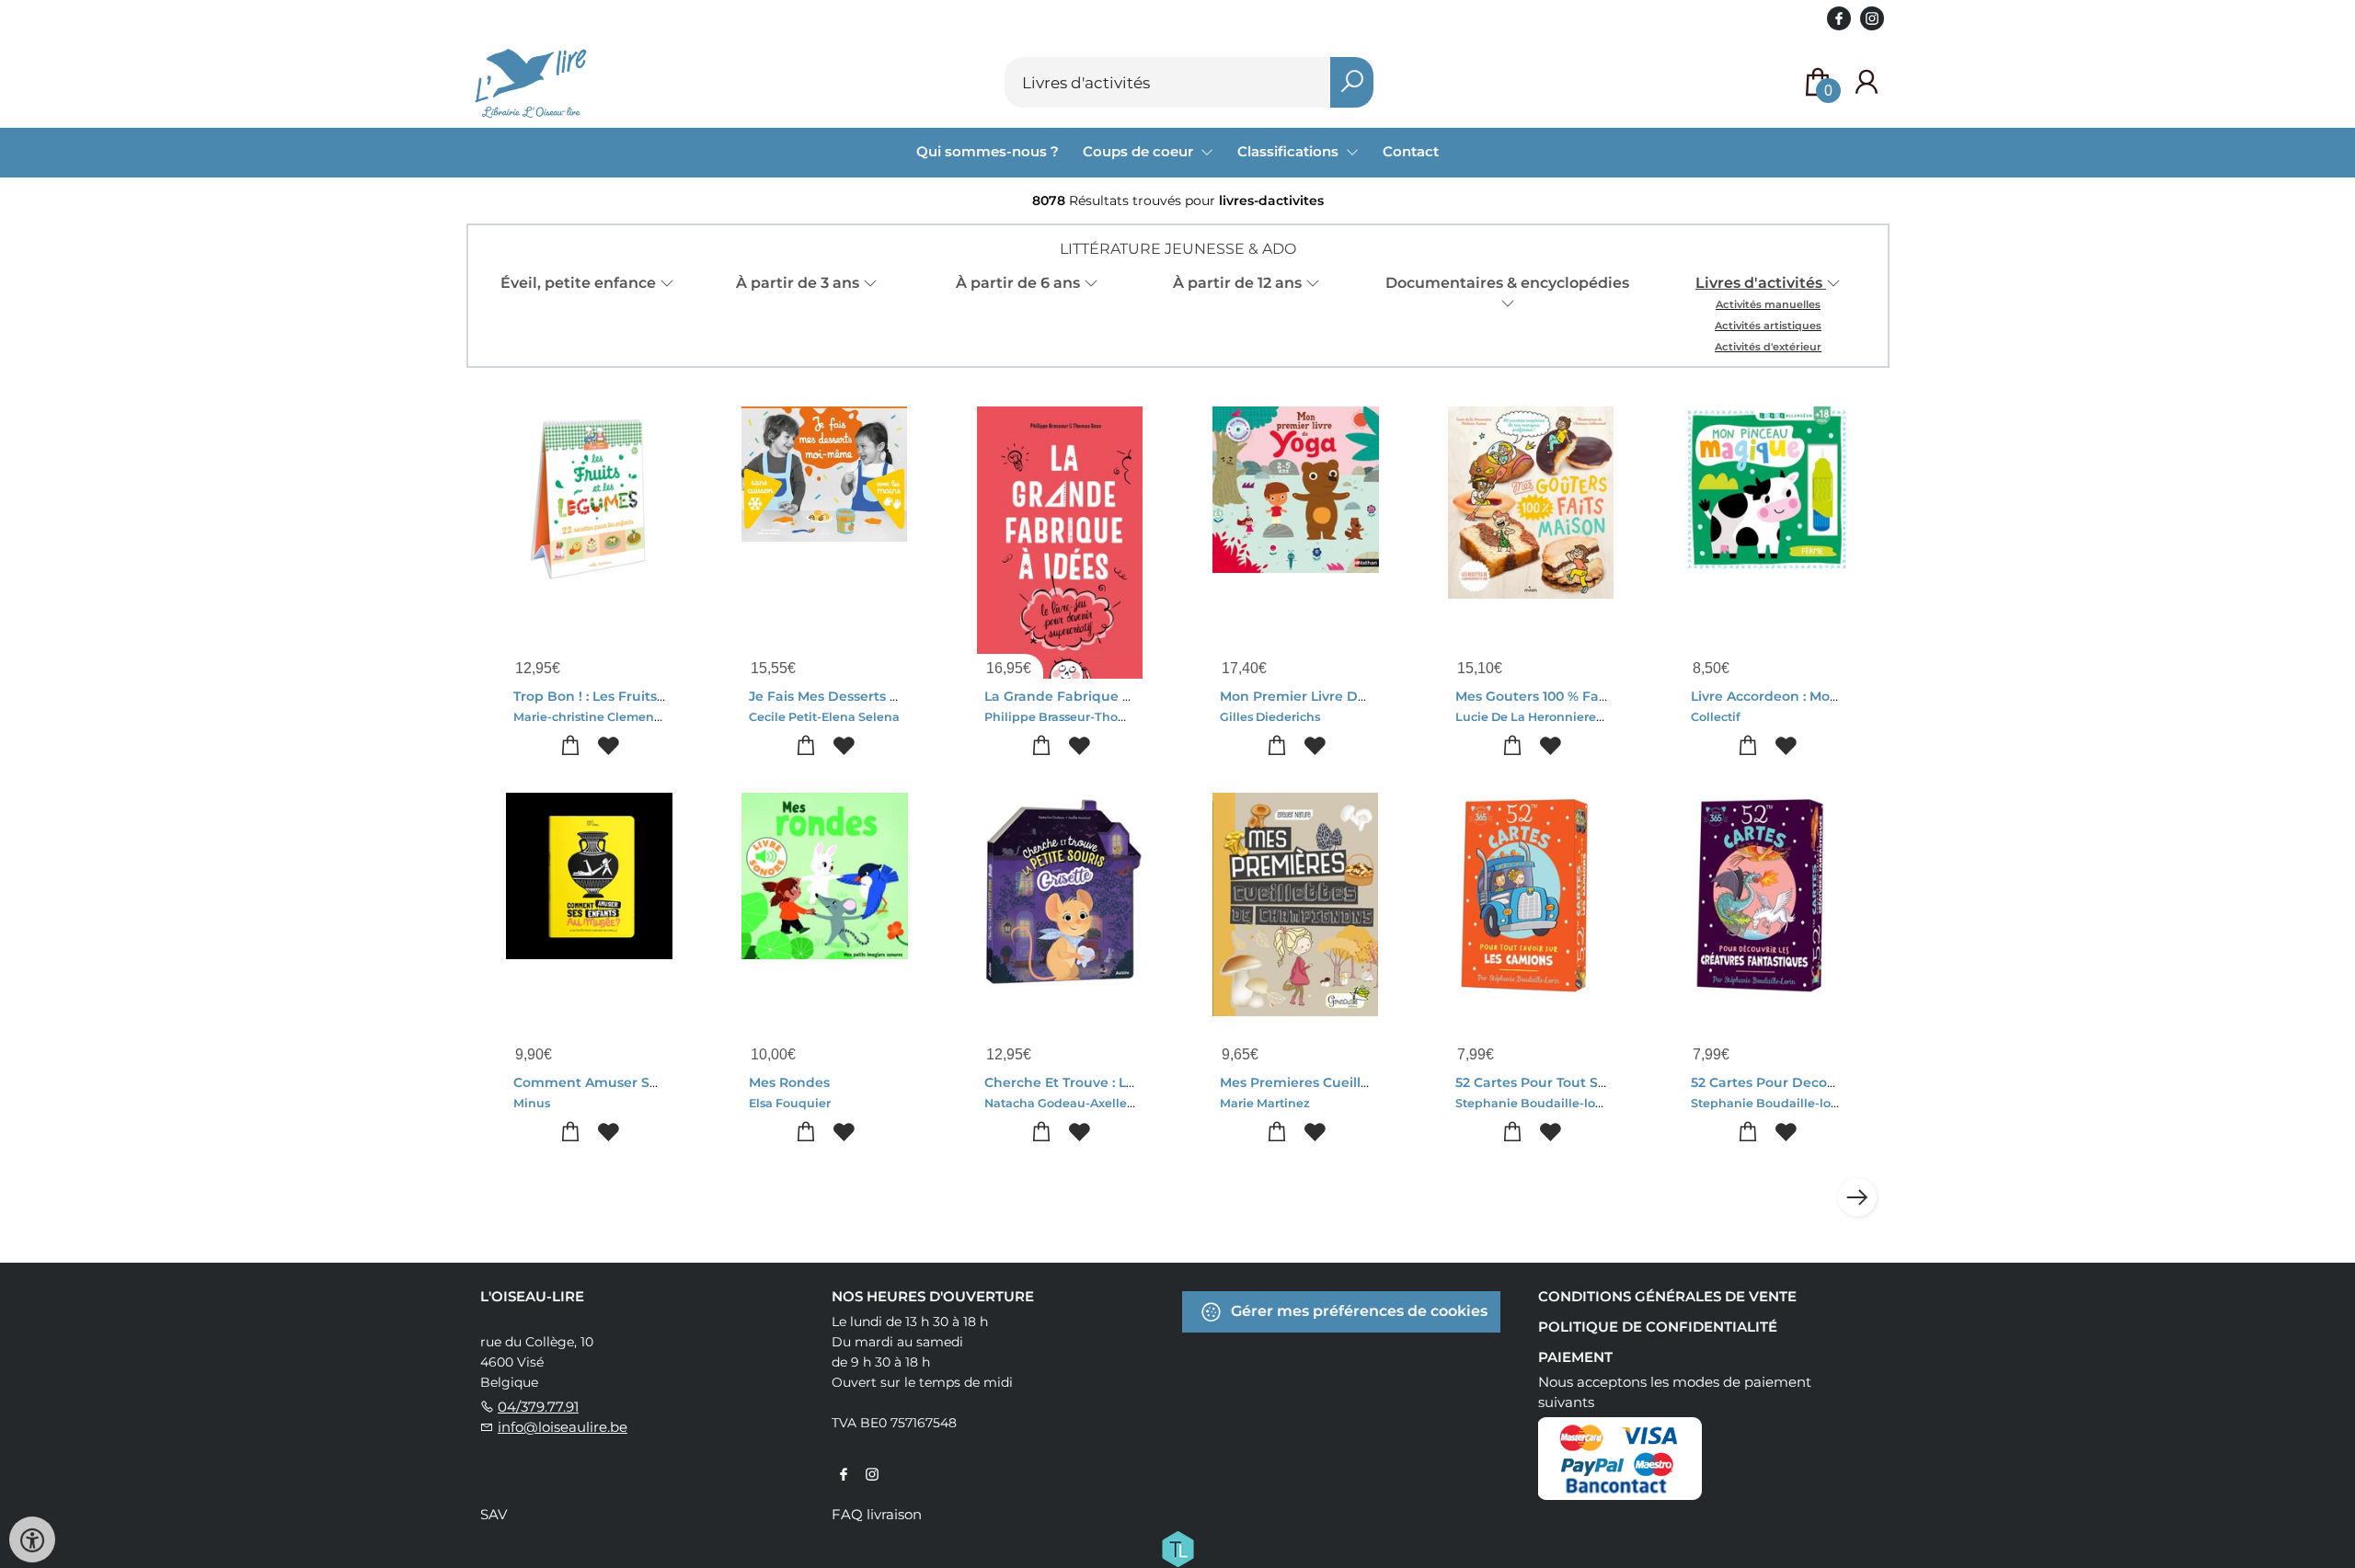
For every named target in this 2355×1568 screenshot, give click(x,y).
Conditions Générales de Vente (1667, 1296)
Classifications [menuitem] (1290, 151)
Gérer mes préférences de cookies (1357, 1311)
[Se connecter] (1867, 82)
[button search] (1352, 82)
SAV (494, 1514)
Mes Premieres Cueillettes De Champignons (1368, 1082)
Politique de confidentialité (1658, 1327)
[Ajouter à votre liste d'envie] (608, 746)
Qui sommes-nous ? (988, 151)
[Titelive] (1177, 1548)
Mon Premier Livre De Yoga (1311, 696)
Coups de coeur (1140, 151)
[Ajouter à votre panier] (570, 746)
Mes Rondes (789, 1082)
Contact (1411, 151)
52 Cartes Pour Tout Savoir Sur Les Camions (1601, 1082)
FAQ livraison (877, 1514)
